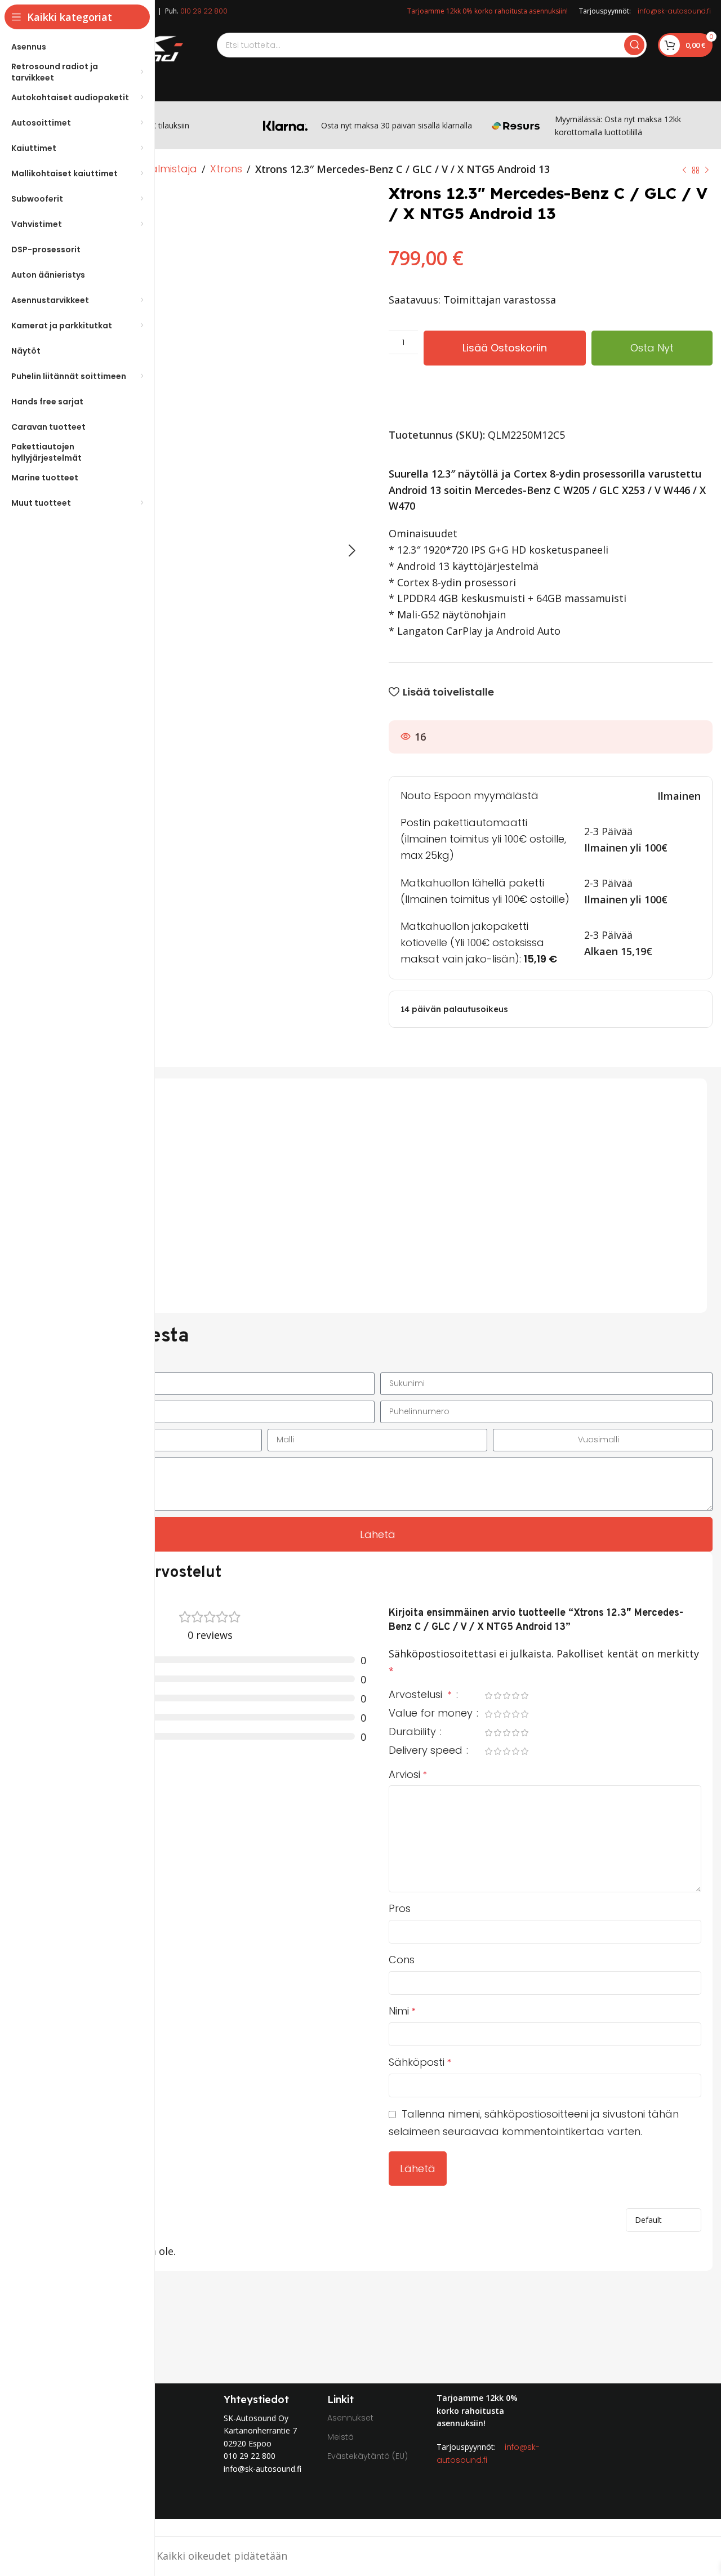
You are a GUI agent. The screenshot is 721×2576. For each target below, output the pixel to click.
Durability (414, 1733)
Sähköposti (420, 2062)
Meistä (341, 2437)
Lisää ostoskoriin (505, 348)
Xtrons (226, 169)
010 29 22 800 (204, 11)
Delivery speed (427, 1751)
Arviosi (408, 1774)
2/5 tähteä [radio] (497, 1695)
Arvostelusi (420, 1695)
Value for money (432, 1714)
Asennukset (350, 2418)
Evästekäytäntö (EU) (368, 2456)
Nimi (402, 2011)
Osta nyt (652, 348)
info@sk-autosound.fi (674, 11)
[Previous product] (684, 170)
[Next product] (707, 170)
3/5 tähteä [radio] (506, 1695)
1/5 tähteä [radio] (488, 1695)
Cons (402, 1960)
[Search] (634, 45)
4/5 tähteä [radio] (515, 1695)
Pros (400, 1908)
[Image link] (568, 2468)
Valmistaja (170, 169)
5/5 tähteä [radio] (524, 1695)
